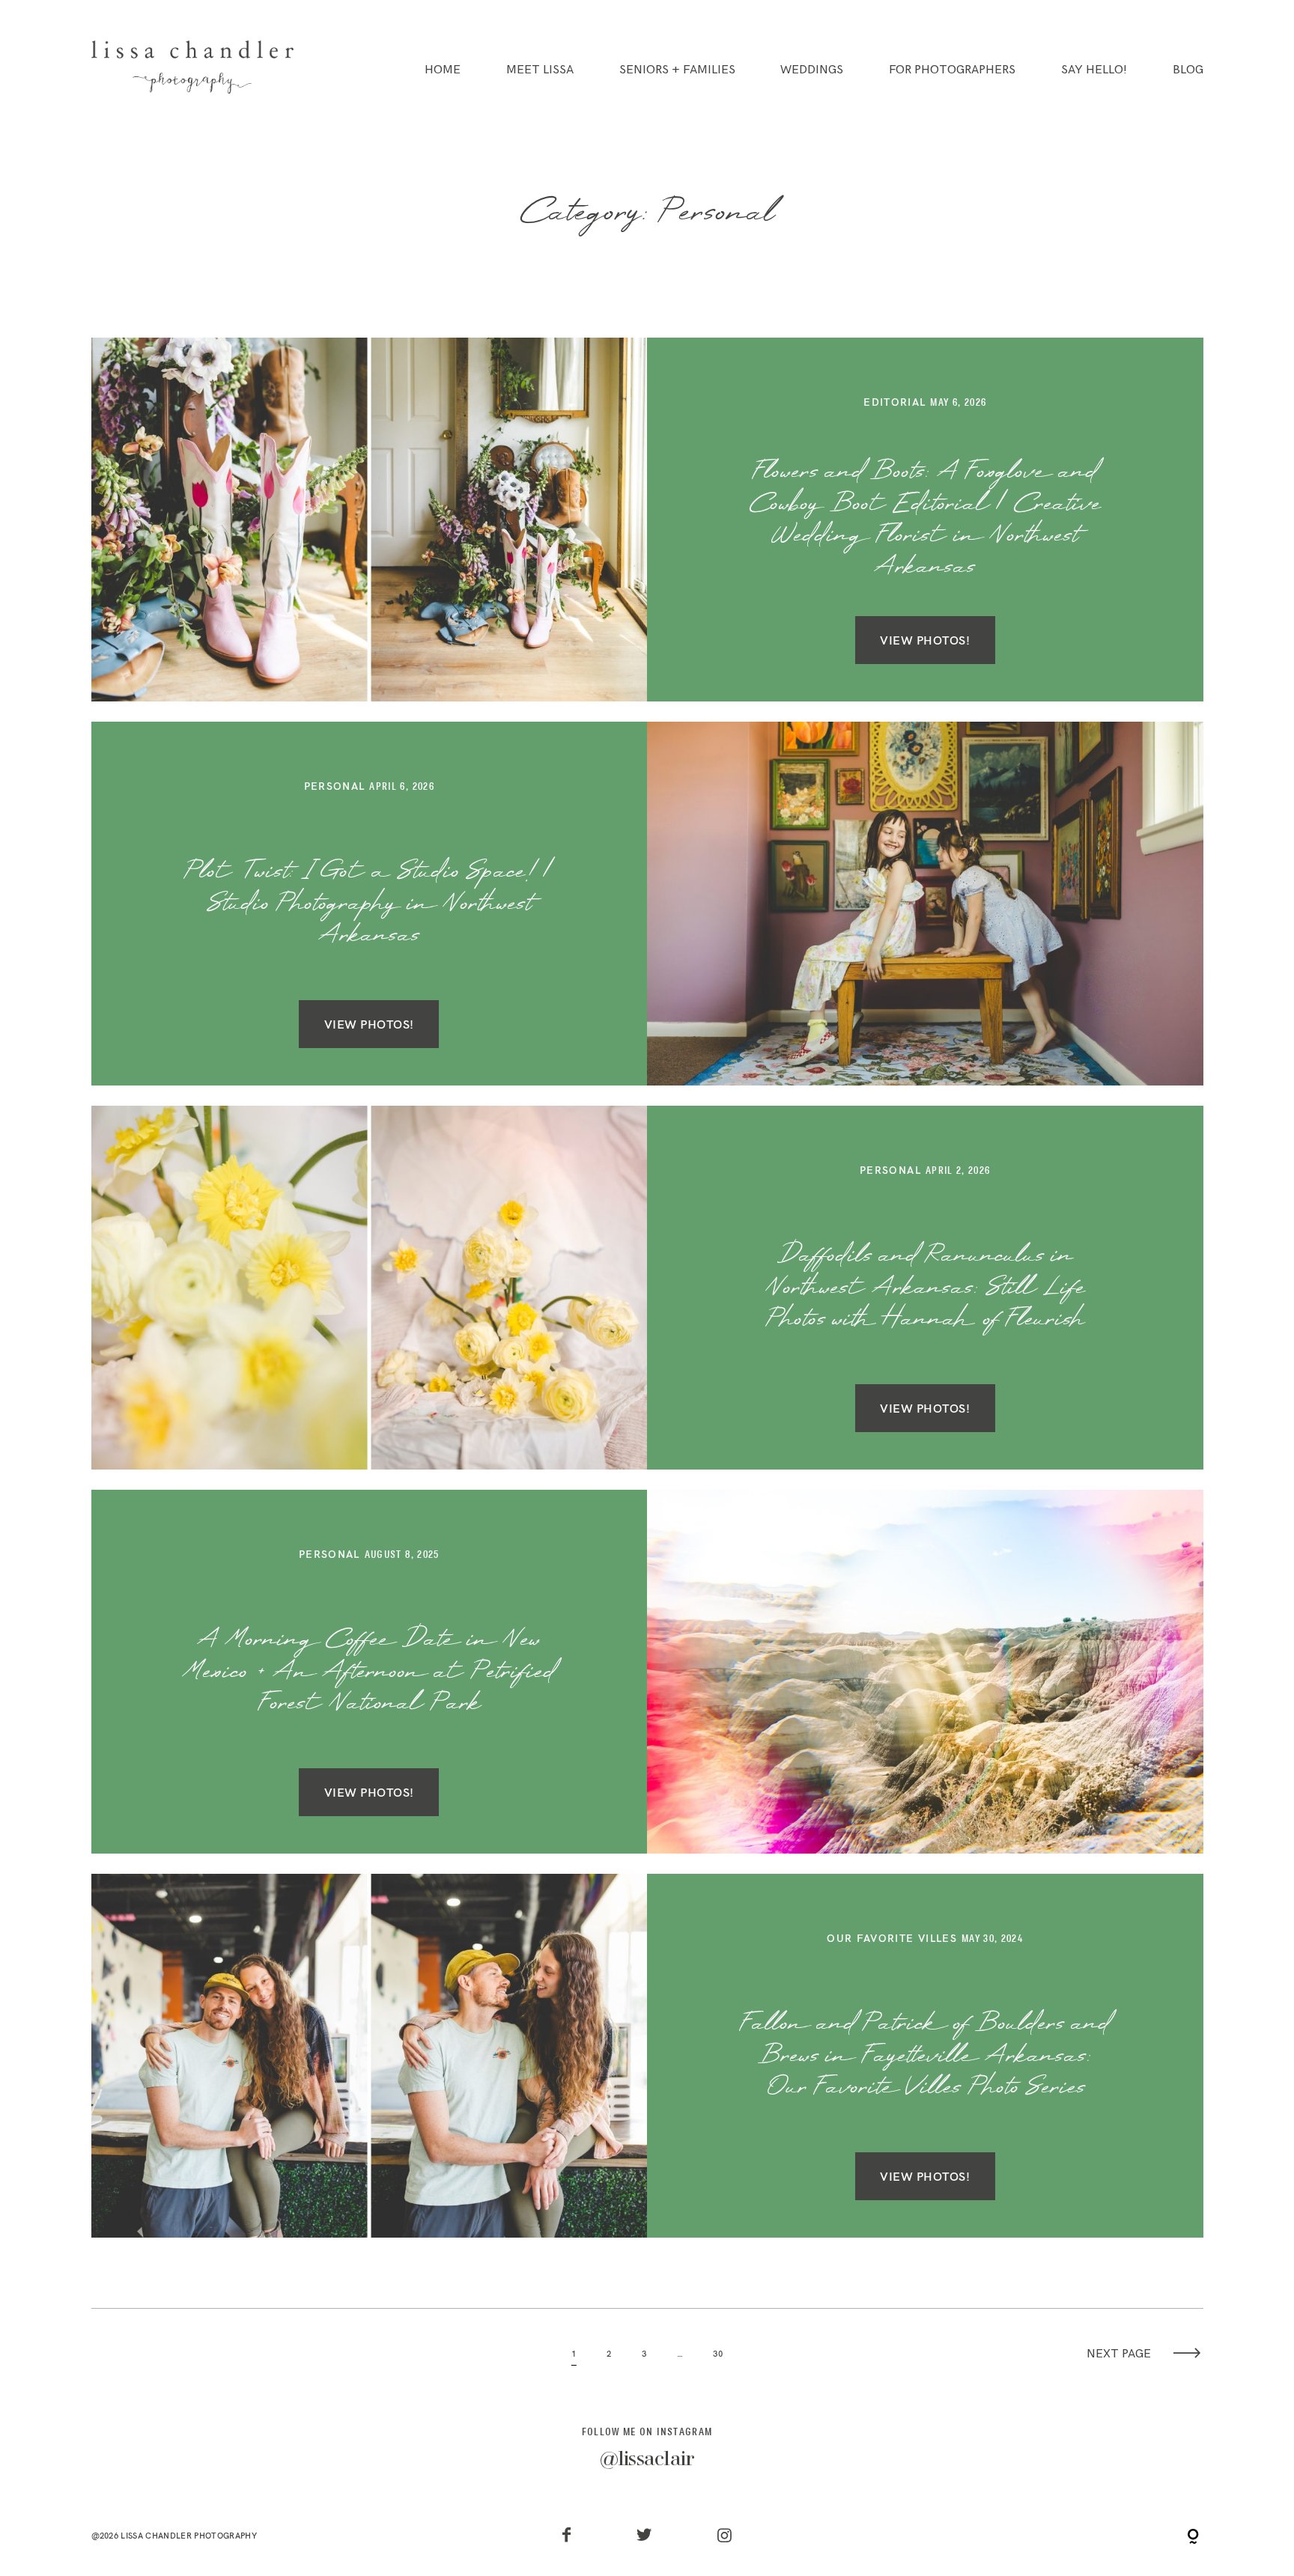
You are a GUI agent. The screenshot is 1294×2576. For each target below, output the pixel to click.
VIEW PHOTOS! (925, 640)
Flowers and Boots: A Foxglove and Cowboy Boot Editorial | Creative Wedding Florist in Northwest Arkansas (925, 520)
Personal (335, 786)
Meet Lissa (540, 70)
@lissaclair (647, 2460)
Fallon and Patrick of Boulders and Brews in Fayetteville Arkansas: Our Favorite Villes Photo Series (925, 2056)
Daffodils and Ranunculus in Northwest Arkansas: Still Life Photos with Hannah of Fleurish (925, 1288)
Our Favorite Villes (892, 1938)
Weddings (812, 70)
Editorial (894, 402)
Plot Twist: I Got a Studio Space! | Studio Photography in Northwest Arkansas (369, 904)
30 (718, 2354)
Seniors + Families (677, 70)
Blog (1188, 70)
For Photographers (952, 70)
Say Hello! (1094, 70)
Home (443, 70)
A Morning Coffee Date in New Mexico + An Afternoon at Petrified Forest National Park (369, 1672)
